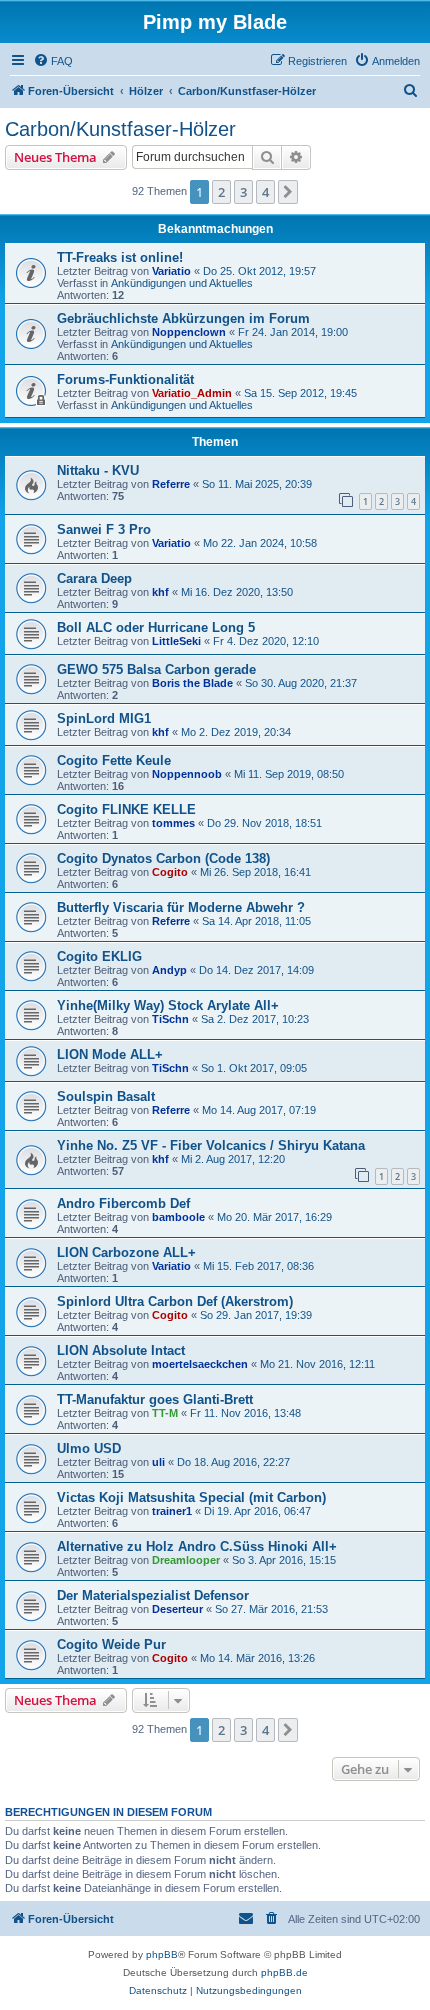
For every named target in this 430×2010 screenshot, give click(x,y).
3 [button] (243, 192)
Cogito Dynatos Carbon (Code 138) (163, 858)
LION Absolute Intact (121, 1350)
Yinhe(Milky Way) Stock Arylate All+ (168, 1005)
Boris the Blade (192, 683)
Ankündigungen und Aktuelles (182, 283)
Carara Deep (94, 578)
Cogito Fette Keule (114, 760)
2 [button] (221, 192)
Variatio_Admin (192, 393)
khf (160, 592)
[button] (288, 192)
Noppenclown (189, 332)
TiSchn (170, 1019)
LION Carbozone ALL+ (126, 1252)
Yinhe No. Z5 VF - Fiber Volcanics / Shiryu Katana (211, 1145)
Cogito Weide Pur (111, 1644)
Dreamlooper (186, 1560)
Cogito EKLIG (99, 956)
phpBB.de (284, 1972)
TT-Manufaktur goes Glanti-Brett (155, 1399)
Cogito (170, 872)
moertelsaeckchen (200, 1364)
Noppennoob (187, 774)
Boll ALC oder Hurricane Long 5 (156, 627)
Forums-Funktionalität (125, 379)
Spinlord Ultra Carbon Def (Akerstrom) (175, 1301)
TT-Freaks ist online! (120, 257)
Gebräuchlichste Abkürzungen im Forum (183, 318)
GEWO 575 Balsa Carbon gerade (156, 669)
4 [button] (265, 192)
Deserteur (177, 1609)
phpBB (162, 1954)
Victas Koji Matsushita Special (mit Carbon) (191, 1497)
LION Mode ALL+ (110, 1054)
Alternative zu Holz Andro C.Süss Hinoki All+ (197, 1546)
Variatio (171, 271)
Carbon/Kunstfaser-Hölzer (120, 129)
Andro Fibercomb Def (123, 1203)
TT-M (165, 1413)
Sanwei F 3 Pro (104, 529)
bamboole (178, 1217)
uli (158, 1462)
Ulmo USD (89, 1448)
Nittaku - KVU (98, 470)
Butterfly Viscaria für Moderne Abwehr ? (181, 907)
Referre (171, 484)
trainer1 (172, 1511)
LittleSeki (176, 641)
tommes (173, 823)
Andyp (169, 970)
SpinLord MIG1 (104, 718)
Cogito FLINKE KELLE (126, 809)
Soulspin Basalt (106, 1096)
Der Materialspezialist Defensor (153, 1595)
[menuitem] (53, 61)
